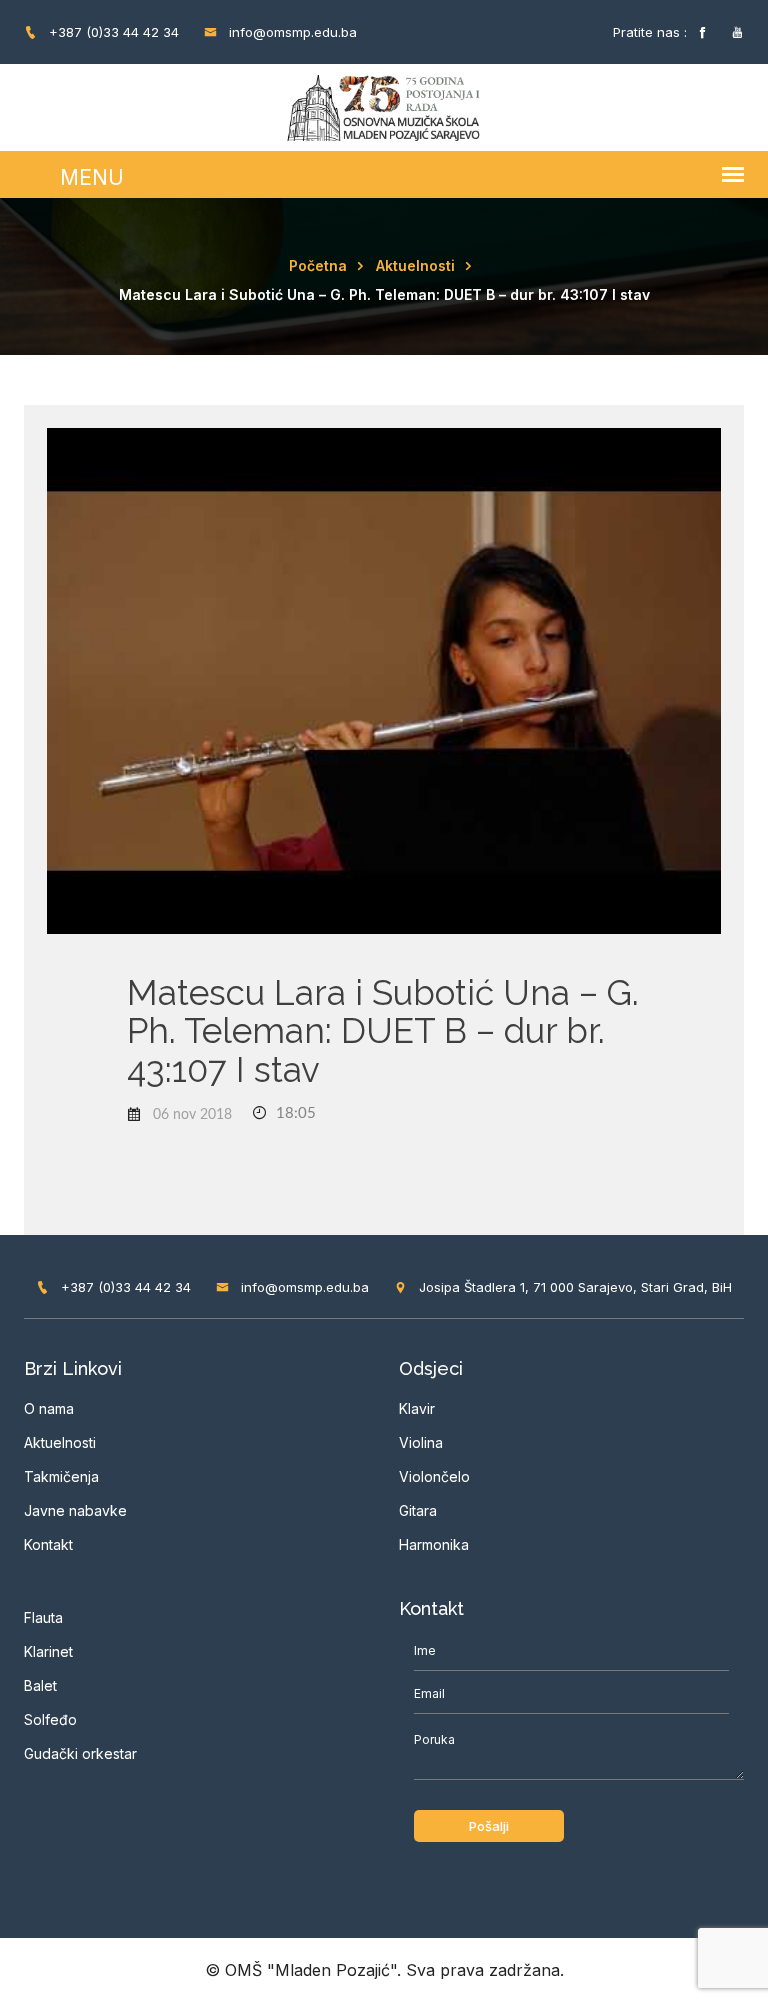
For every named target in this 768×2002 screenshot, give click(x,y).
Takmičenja (61, 1476)
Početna (318, 265)
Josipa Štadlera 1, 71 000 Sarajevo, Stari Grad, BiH (573, 1287)
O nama (49, 1408)
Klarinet (48, 1651)
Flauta (43, 1617)
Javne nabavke (75, 1510)
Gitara (418, 1510)
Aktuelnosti (415, 265)
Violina (421, 1442)
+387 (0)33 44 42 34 (112, 32)
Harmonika (434, 1544)
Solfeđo (50, 1719)
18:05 (294, 1113)
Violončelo (434, 1476)
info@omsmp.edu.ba (291, 32)
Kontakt (48, 1544)
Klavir (417, 1408)
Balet (40, 1685)
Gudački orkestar (80, 1753)
